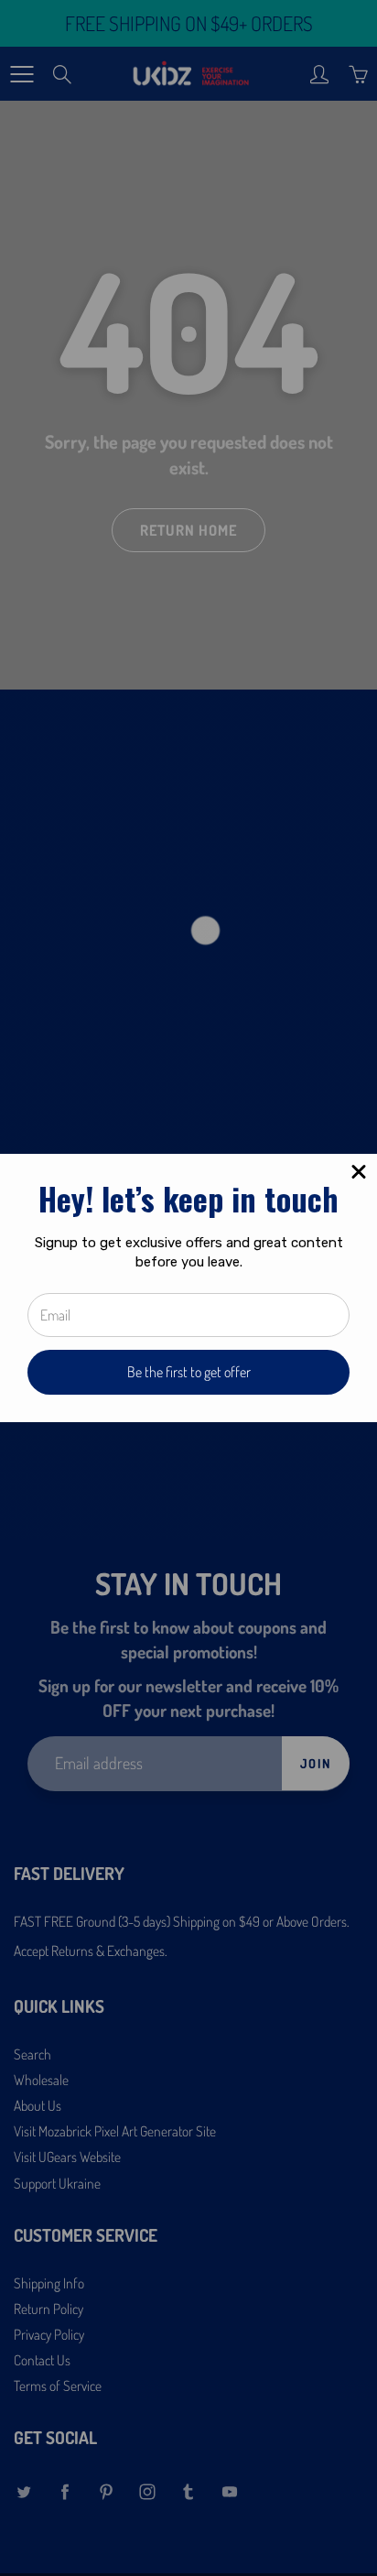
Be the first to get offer (189, 1372)
